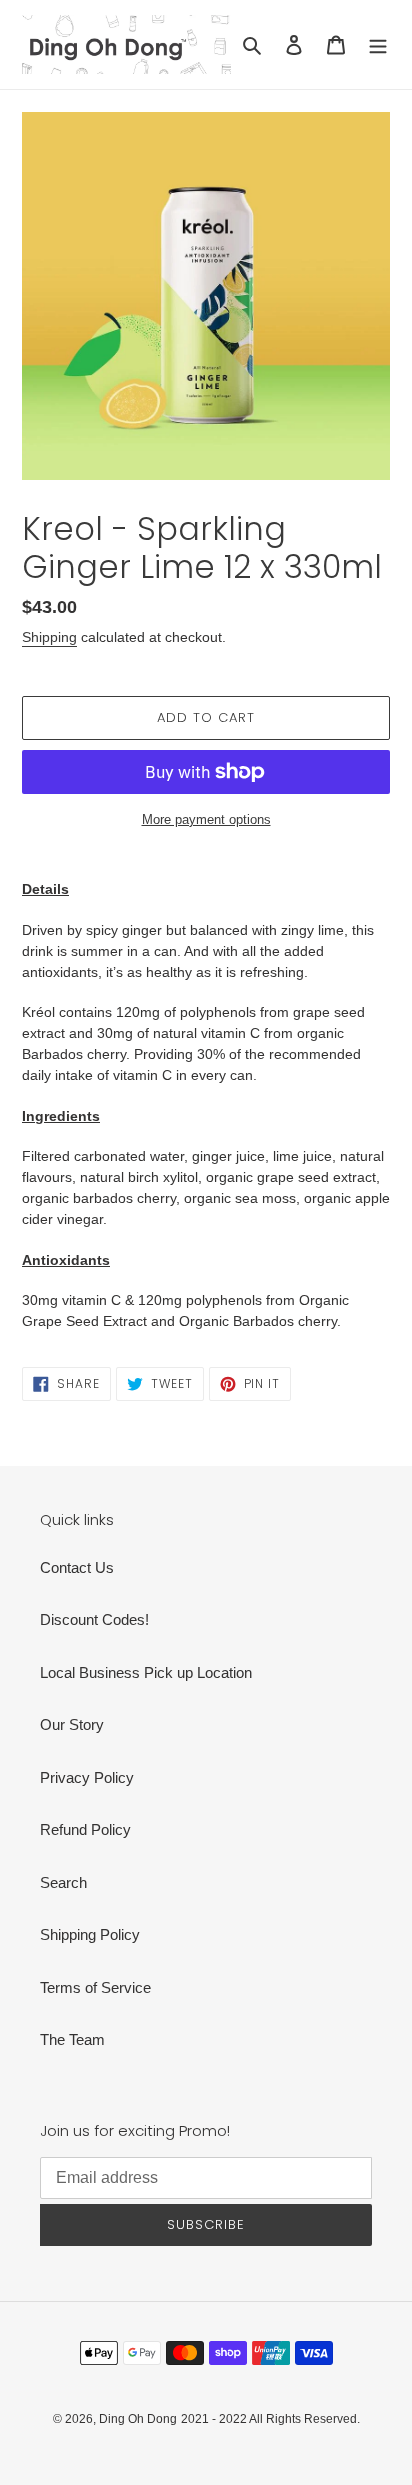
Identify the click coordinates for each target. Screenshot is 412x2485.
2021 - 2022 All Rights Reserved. (270, 2419)
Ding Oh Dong (138, 2419)
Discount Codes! (94, 1619)
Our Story (72, 1724)
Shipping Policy (90, 1934)
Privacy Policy (87, 1777)
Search (63, 1882)
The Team (72, 2039)
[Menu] (378, 44)
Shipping (49, 637)
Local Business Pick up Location (146, 1672)
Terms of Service (95, 1987)
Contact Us (77, 1567)
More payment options (206, 819)
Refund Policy (85, 1829)
